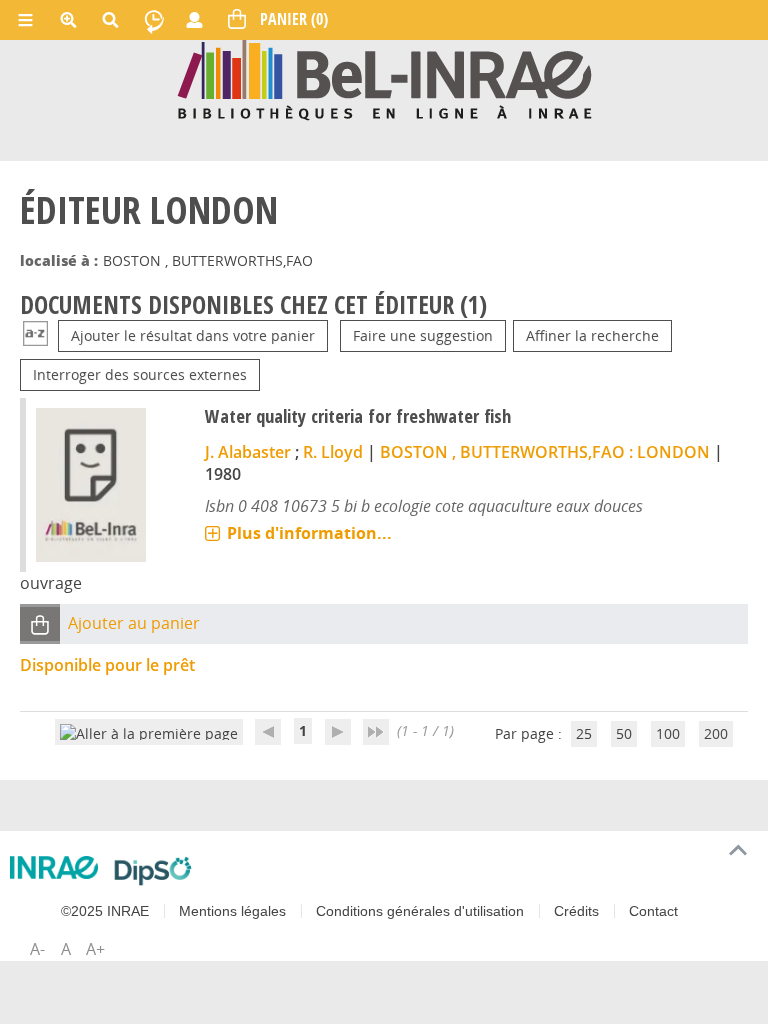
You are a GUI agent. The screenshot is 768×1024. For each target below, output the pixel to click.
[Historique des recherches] (154, 20)
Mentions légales (232, 911)
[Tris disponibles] (35, 335)
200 (716, 733)
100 (668, 733)
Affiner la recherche (592, 335)
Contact (653, 911)
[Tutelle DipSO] (153, 871)
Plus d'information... (309, 533)
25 (584, 733)
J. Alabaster (248, 452)
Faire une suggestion (423, 335)
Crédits (576, 911)
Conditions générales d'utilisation (420, 911)
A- (37, 949)
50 (624, 733)
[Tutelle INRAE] (54, 867)
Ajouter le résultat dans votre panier (193, 335)
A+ (95, 949)
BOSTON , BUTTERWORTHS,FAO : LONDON (545, 452)
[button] (40, 624)
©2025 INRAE (105, 911)
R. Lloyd (333, 452)
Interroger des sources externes (140, 374)
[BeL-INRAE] (384, 78)
